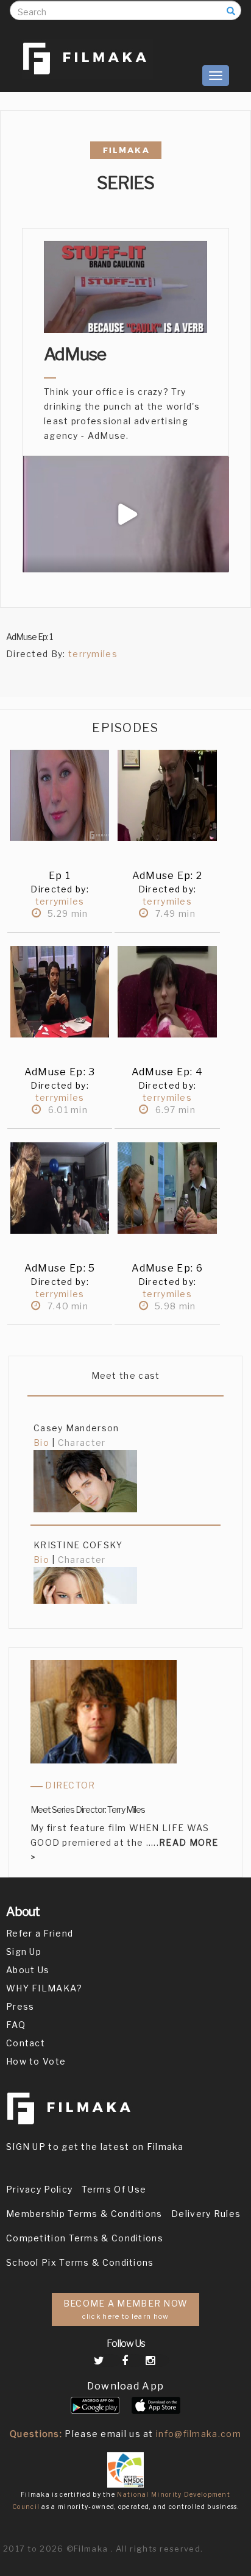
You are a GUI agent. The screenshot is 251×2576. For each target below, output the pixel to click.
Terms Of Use (114, 2189)
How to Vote (36, 2061)
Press (20, 2006)
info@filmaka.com (199, 2434)
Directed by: (60, 889)
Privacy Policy (39, 2189)
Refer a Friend (40, 1933)
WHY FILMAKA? (44, 1988)
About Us (28, 1970)
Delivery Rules (206, 2214)
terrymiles (93, 654)
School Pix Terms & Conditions (80, 2262)
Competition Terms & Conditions (85, 2238)
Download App (126, 2386)
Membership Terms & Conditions (84, 2214)
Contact (26, 2043)
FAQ (16, 2025)
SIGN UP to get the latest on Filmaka (95, 2147)
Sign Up (24, 1952)
